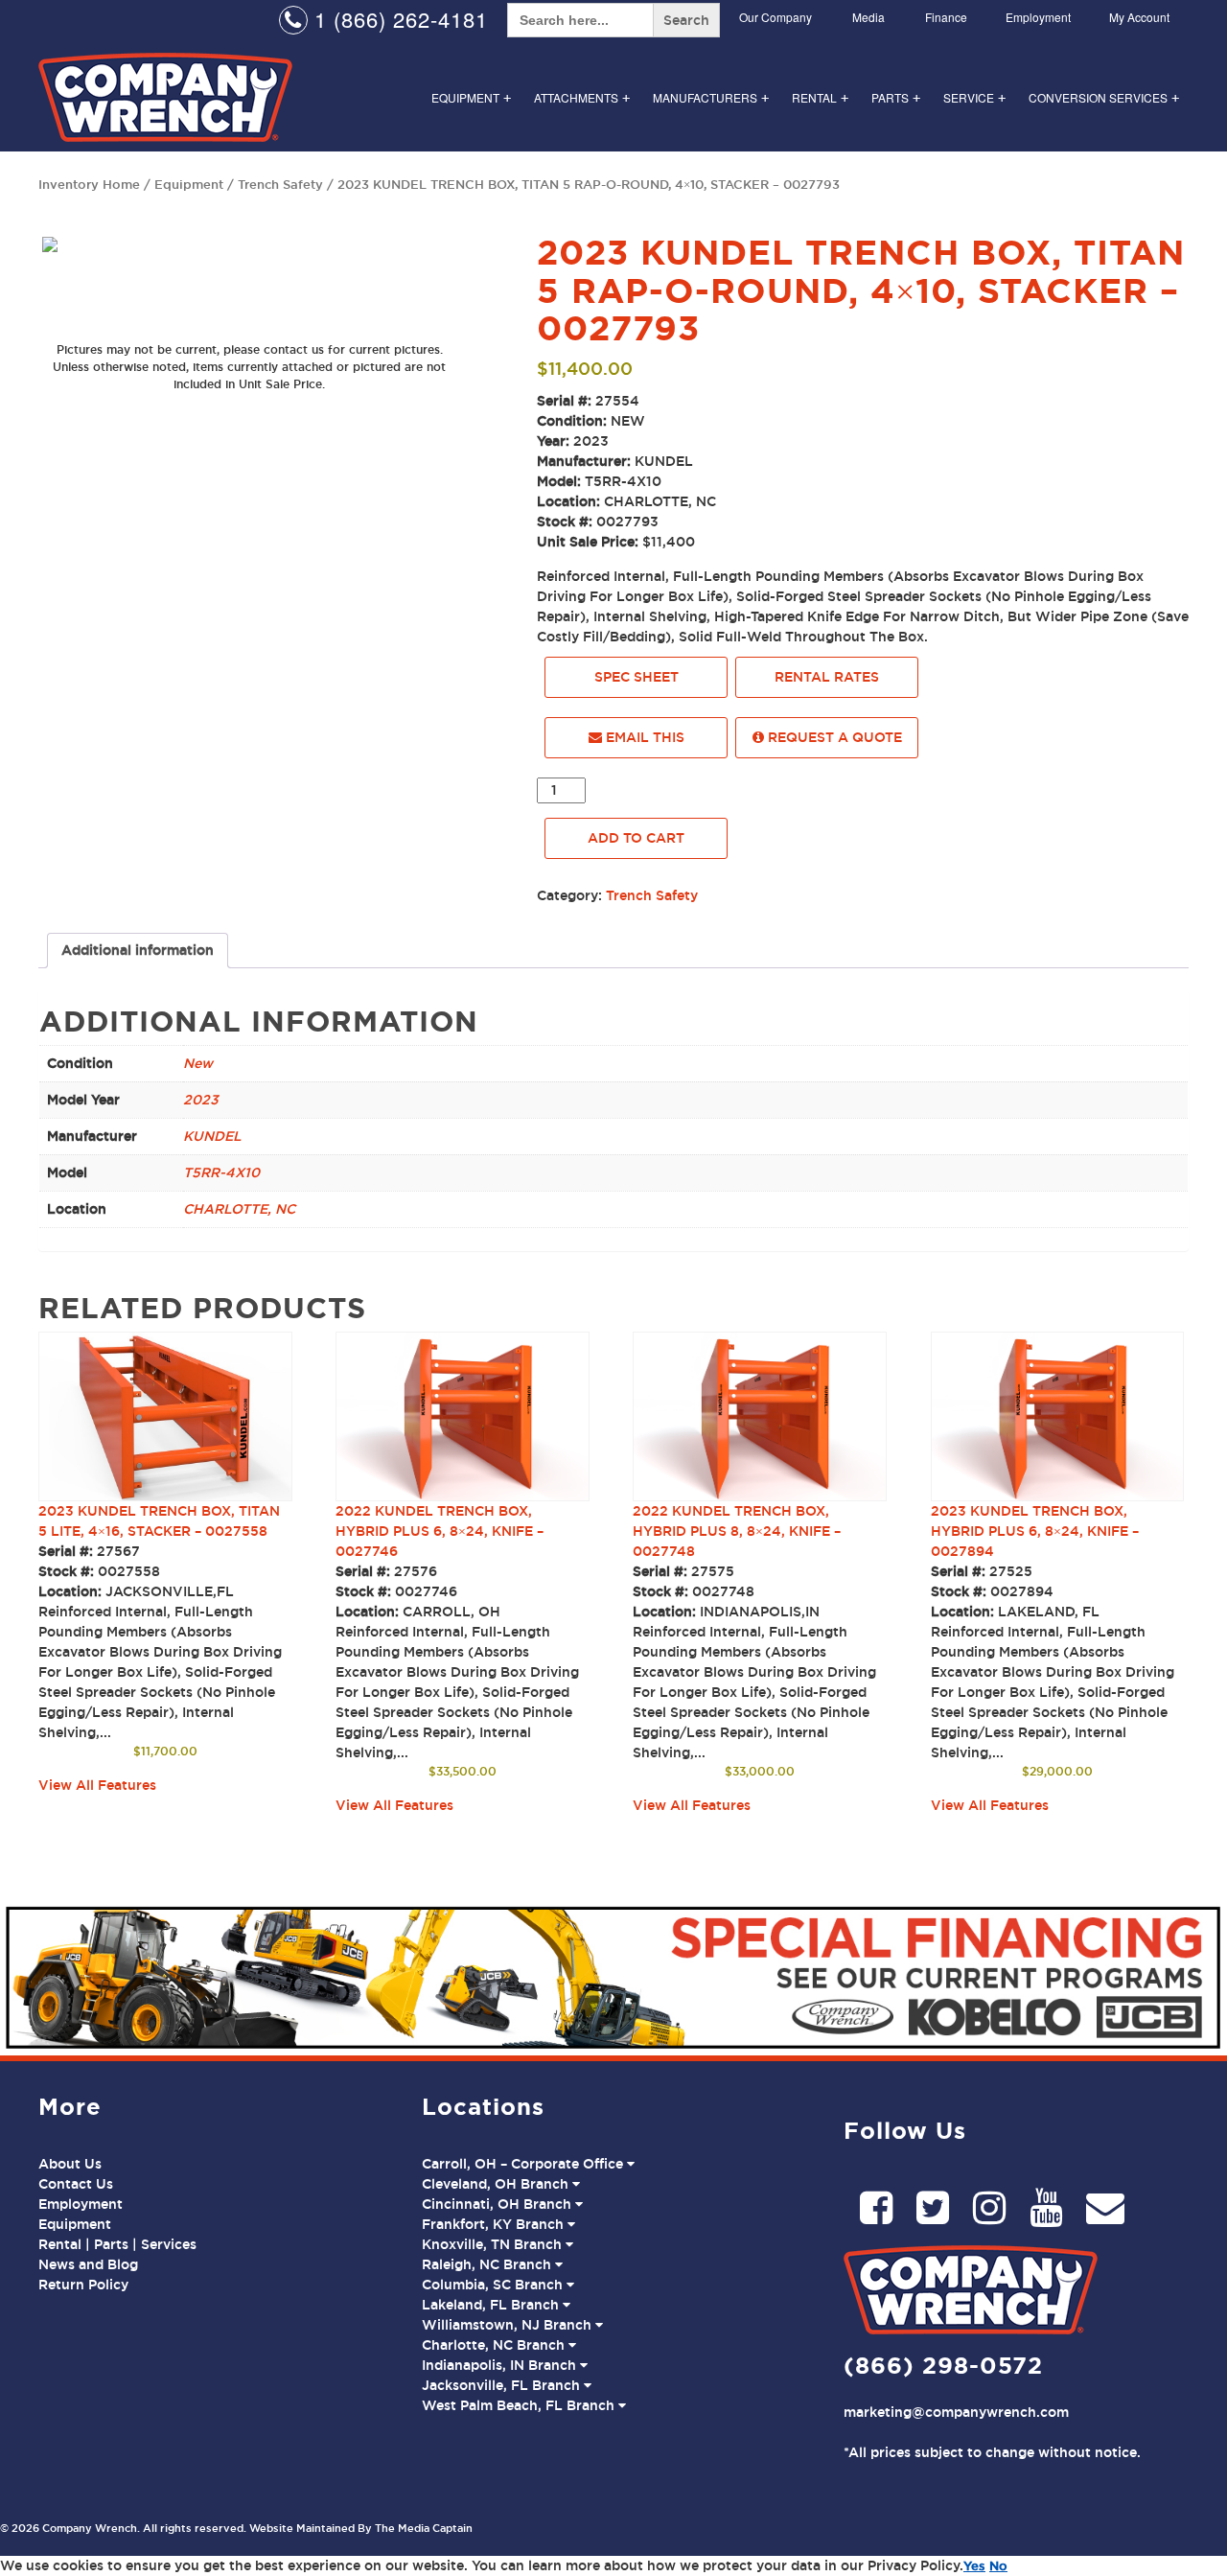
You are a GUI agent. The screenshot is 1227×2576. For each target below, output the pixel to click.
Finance (946, 17)
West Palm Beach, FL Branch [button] (520, 2405)
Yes (974, 2565)
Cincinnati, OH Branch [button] (498, 2204)
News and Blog (88, 2264)
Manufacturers (711, 97)
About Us (70, 2164)
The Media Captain (424, 2528)
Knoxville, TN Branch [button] (494, 2244)
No (998, 2565)
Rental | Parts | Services (117, 2244)
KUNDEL (212, 1136)
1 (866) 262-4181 (398, 19)
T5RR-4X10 (221, 1172)
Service (974, 97)
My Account (1139, 17)
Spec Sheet (637, 677)
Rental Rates (827, 677)
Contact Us (76, 2184)
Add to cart (636, 838)
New (198, 1063)
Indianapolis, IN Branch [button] (501, 2365)
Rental (820, 97)
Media (868, 17)
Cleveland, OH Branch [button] (497, 2184)
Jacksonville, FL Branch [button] (503, 2385)
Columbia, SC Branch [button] (494, 2285)
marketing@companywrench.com (956, 2412)
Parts (896, 97)
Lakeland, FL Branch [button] (492, 2305)
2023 (201, 1100)
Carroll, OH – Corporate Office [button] (524, 2164)
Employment (1038, 17)
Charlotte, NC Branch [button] (495, 2345)
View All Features (97, 1785)
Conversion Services (1104, 97)
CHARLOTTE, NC (239, 1209)
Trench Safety (280, 184)
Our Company (776, 17)
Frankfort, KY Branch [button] (495, 2224)
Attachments (582, 97)
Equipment (471, 97)
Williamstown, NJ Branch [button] (509, 2325)
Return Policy (83, 2285)
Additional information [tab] (138, 950)
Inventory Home (89, 184)
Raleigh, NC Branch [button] (488, 2264)
